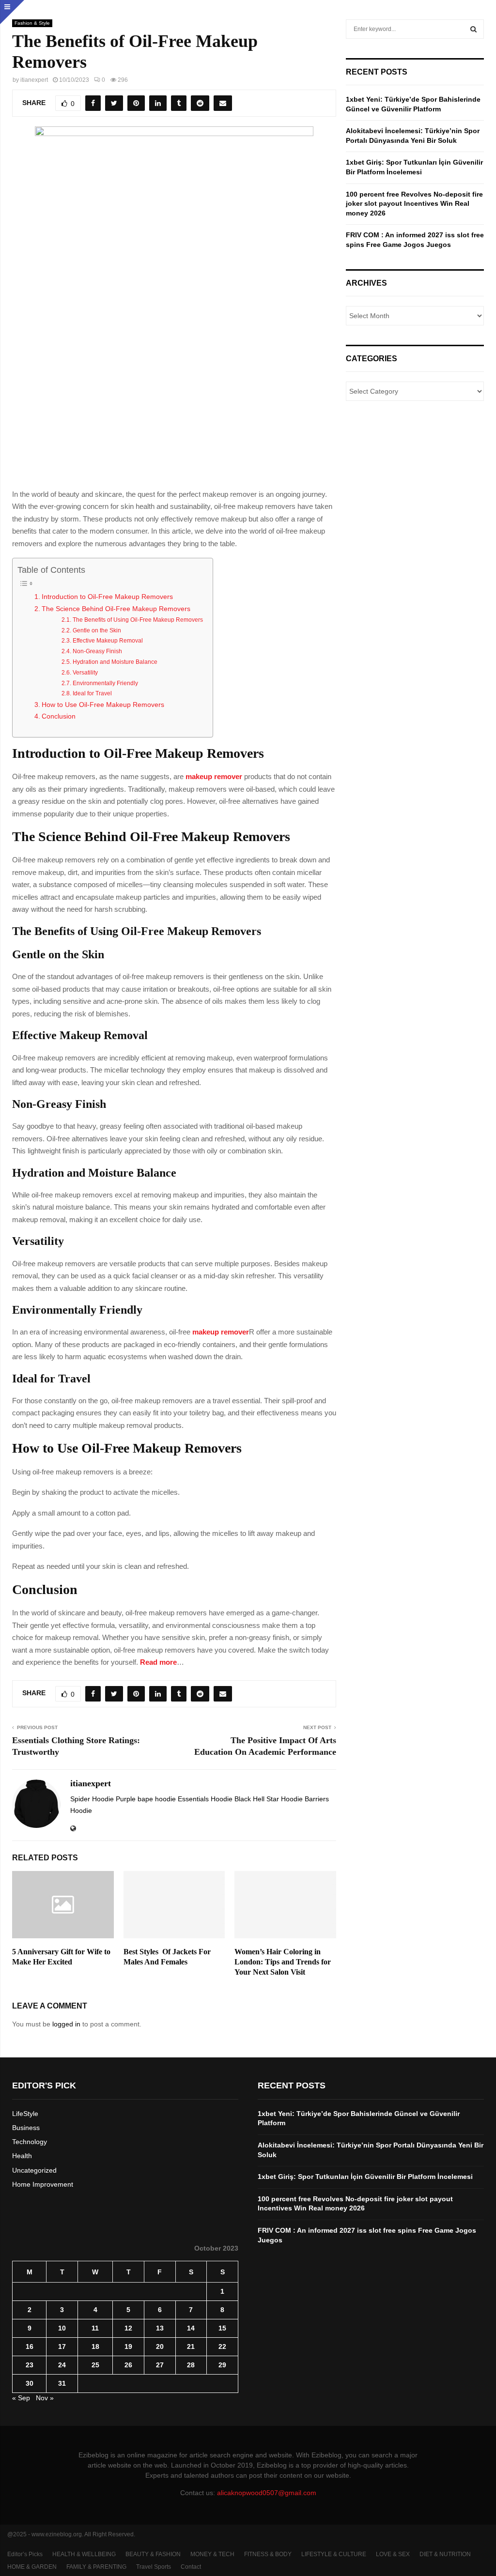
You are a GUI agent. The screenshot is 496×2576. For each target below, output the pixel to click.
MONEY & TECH (212, 2554)
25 (95, 2365)
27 (160, 2365)
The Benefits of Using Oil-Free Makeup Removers (138, 620)
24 (62, 2365)
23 (30, 2365)
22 (222, 2346)
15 (222, 2328)
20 (160, 2346)
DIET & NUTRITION (445, 2554)
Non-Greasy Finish (97, 651)
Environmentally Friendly (105, 683)
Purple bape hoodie (147, 1799)
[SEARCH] (473, 29)
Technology (30, 2142)
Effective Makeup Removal (108, 641)
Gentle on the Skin (97, 630)
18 (95, 2346)
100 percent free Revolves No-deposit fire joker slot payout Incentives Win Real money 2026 (414, 204)
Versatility (85, 673)
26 (128, 2365)
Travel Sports (154, 2567)
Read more (158, 1662)
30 (30, 2383)
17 (62, 2346)
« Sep (21, 2398)
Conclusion (59, 716)
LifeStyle (25, 2114)
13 (160, 2328)
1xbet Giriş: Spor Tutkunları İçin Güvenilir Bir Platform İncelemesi (365, 2177)
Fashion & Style (32, 23)
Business (26, 2128)
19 (128, 2346)
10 (62, 2328)
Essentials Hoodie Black (215, 1799)
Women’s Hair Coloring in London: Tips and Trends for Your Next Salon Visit (283, 1962)
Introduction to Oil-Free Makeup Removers (107, 597)
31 (62, 2383)
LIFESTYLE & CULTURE (334, 2554)
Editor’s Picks (25, 2554)
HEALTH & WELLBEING (84, 2554)
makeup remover (214, 776)
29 (222, 2365)
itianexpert (34, 80)
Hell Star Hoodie (279, 1799)
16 (30, 2346)
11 (95, 2328)
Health (22, 2156)
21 (191, 2346)
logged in (66, 2024)
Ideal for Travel (92, 693)
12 (128, 2328)
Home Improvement (43, 2184)
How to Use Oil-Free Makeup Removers (103, 705)
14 (191, 2328)
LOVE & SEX (393, 2554)
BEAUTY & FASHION (153, 2554)
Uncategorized (34, 2170)
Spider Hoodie (93, 1799)
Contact (191, 2567)
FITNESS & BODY (268, 2554)
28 (191, 2365)
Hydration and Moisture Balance (115, 662)
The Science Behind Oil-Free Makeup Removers (116, 609)
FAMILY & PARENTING (96, 2567)
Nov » (45, 2398)
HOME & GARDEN (32, 2567)
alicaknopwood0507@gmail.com (267, 2493)
